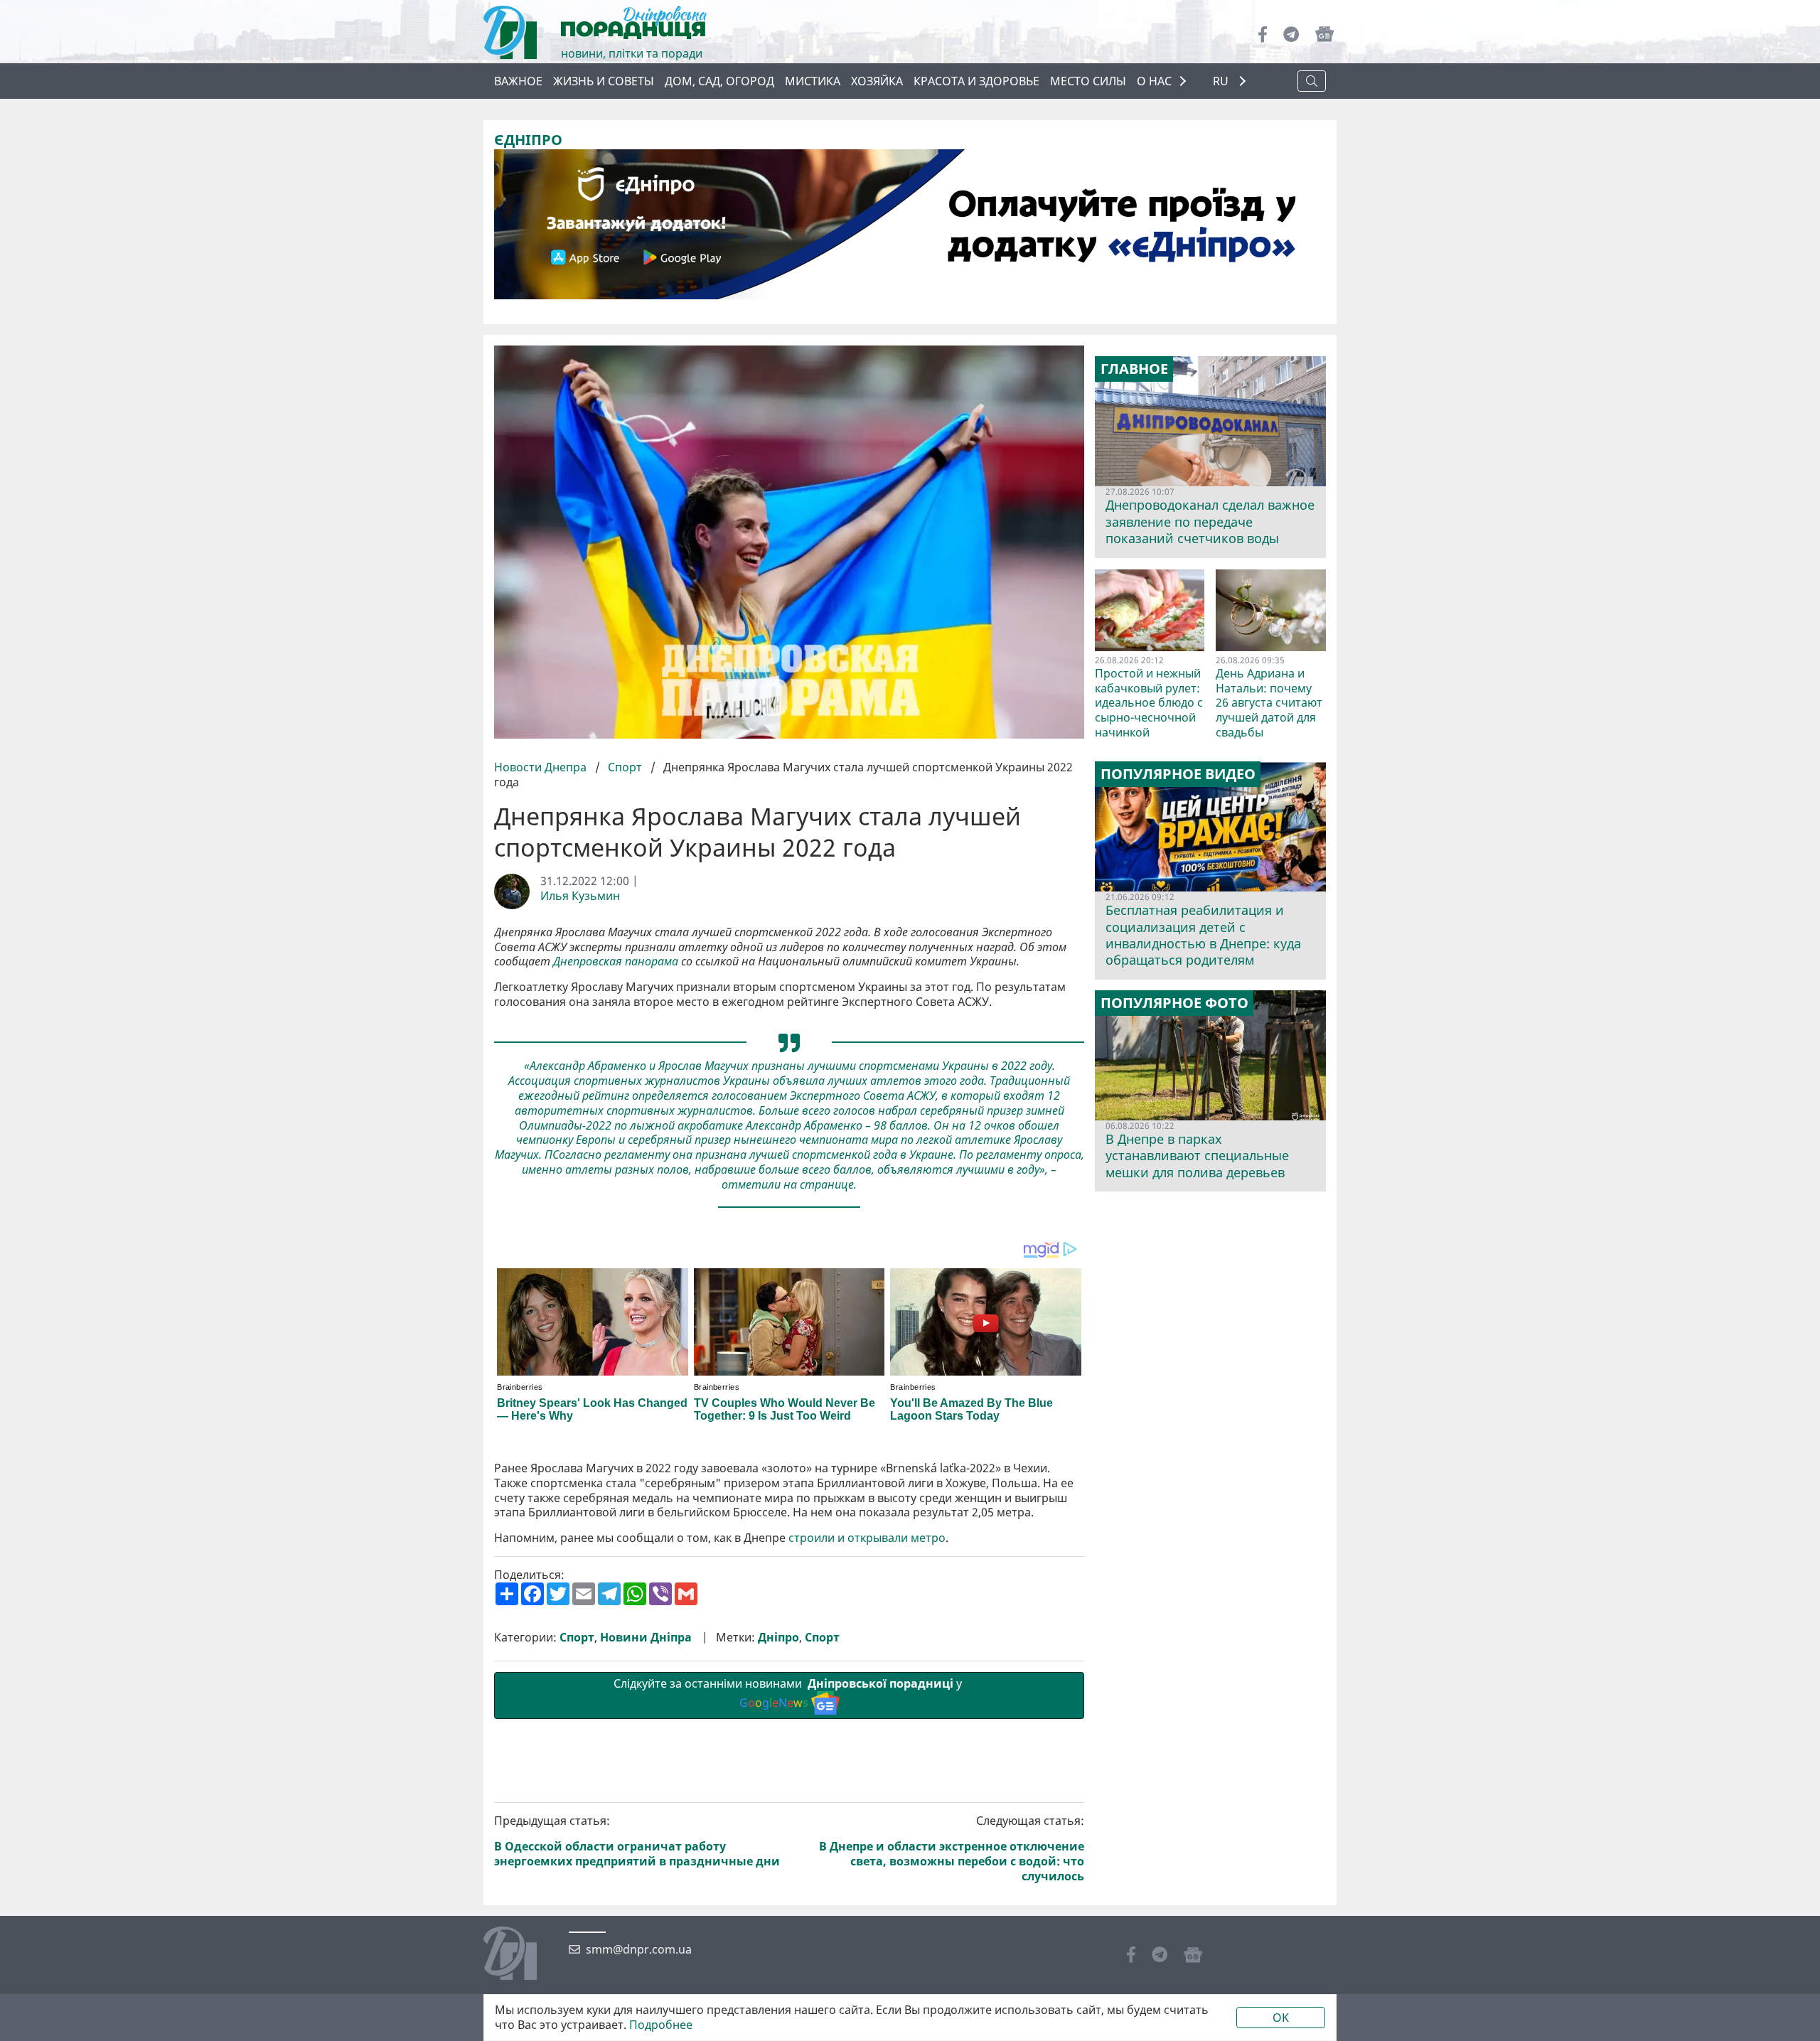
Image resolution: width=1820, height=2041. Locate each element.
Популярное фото (1174, 1003)
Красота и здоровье (976, 81)
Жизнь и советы (604, 81)
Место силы (1088, 81)
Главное (1134, 369)
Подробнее (661, 2025)
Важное (518, 81)
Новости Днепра (542, 767)
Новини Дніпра (646, 1638)
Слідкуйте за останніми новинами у (789, 1693)
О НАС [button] (1154, 81)
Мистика (813, 81)
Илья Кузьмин (580, 896)
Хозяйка (877, 81)
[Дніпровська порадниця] (521, 1955)
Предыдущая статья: (637, 1841)
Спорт (625, 767)
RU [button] (1222, 81)
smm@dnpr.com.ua (639, 1950)
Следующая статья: (952, 1848)
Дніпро (778, 1638)
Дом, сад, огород (719, 81)
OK (1281, 2018)
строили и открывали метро (867, 1538)
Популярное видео (1178, 774)
